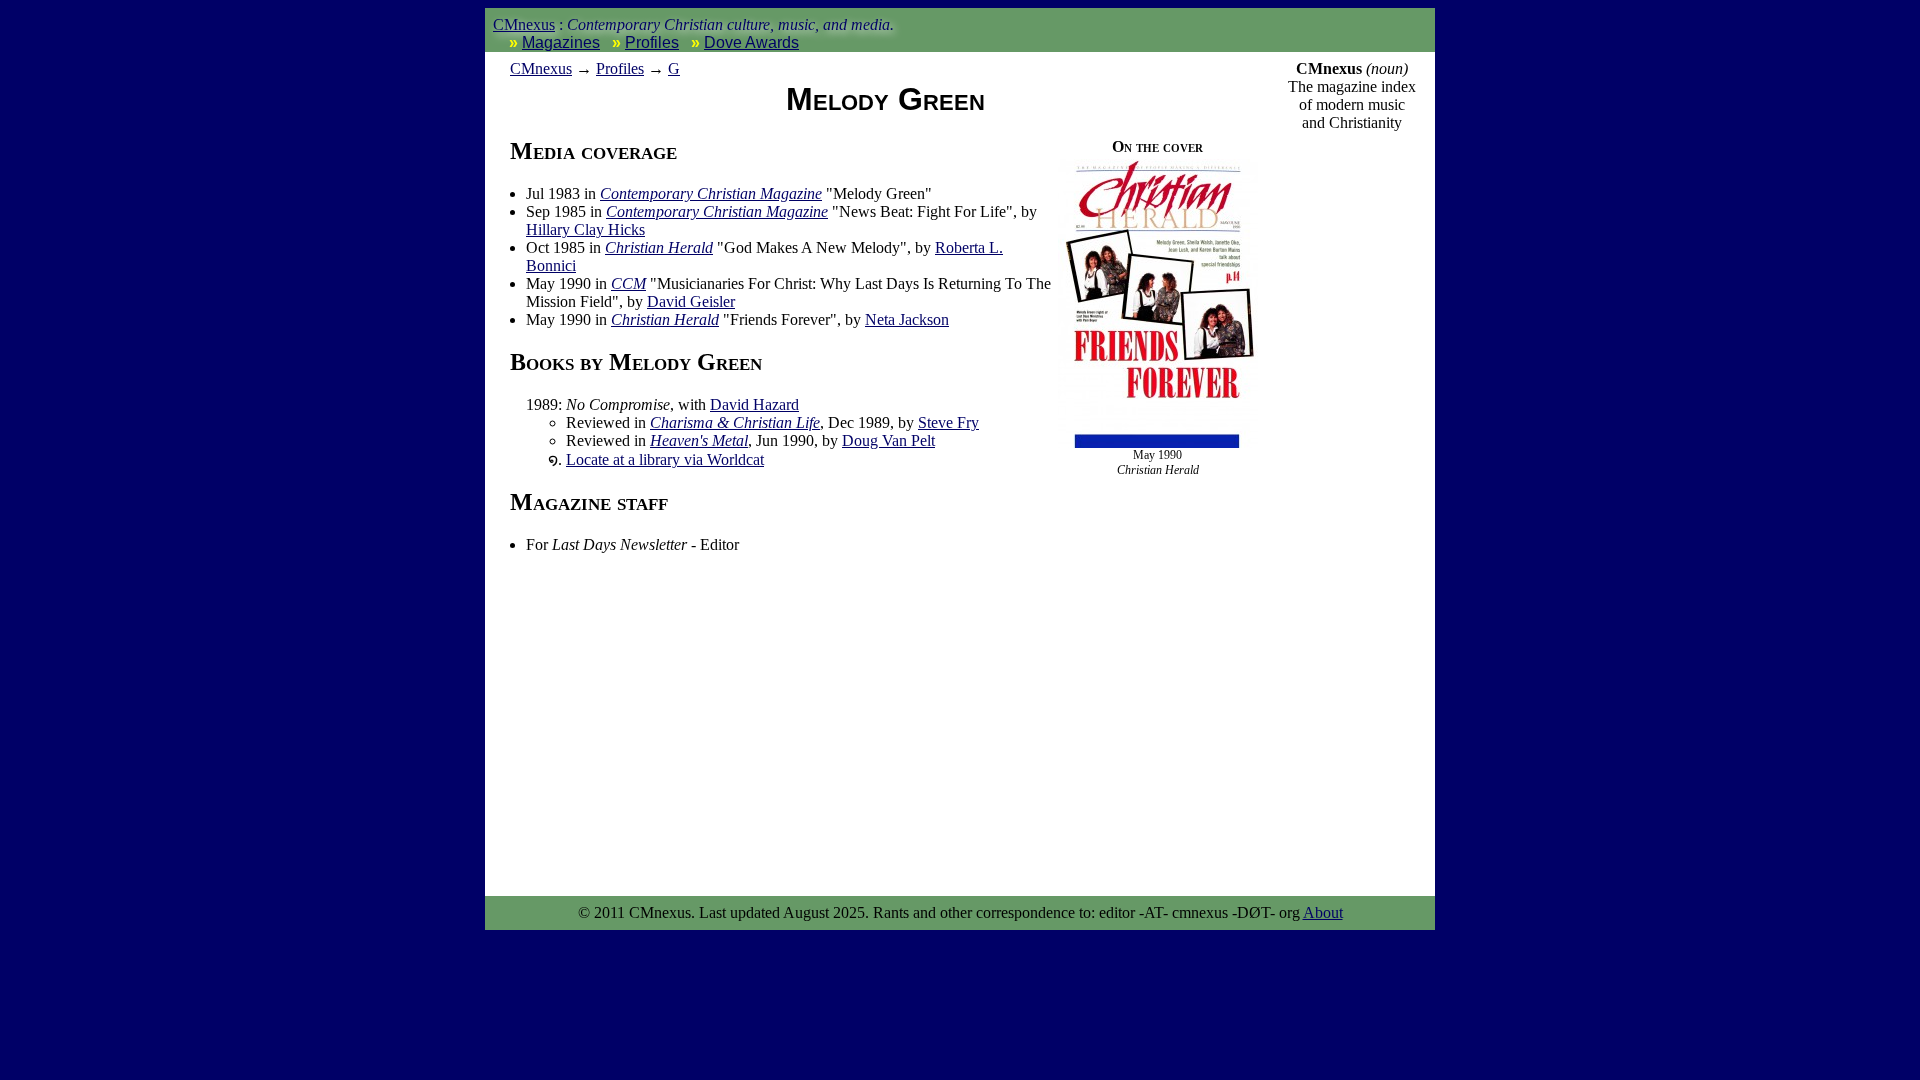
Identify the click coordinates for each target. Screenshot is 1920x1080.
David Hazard (754, 404)
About (1323, 912)
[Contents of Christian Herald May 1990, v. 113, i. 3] (1158, 444)
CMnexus (524, 24)
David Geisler (691, 301)
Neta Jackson (907, 319)
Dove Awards (751, 42)
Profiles (652, 42)
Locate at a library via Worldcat (665, 459)
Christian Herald (659, 247)
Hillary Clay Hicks (585, 229)
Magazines (561, 42)
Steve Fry (948, 422)
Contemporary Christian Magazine (711, 193)
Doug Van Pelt (888, 440)
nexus (541, 68)
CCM (628, 283)
